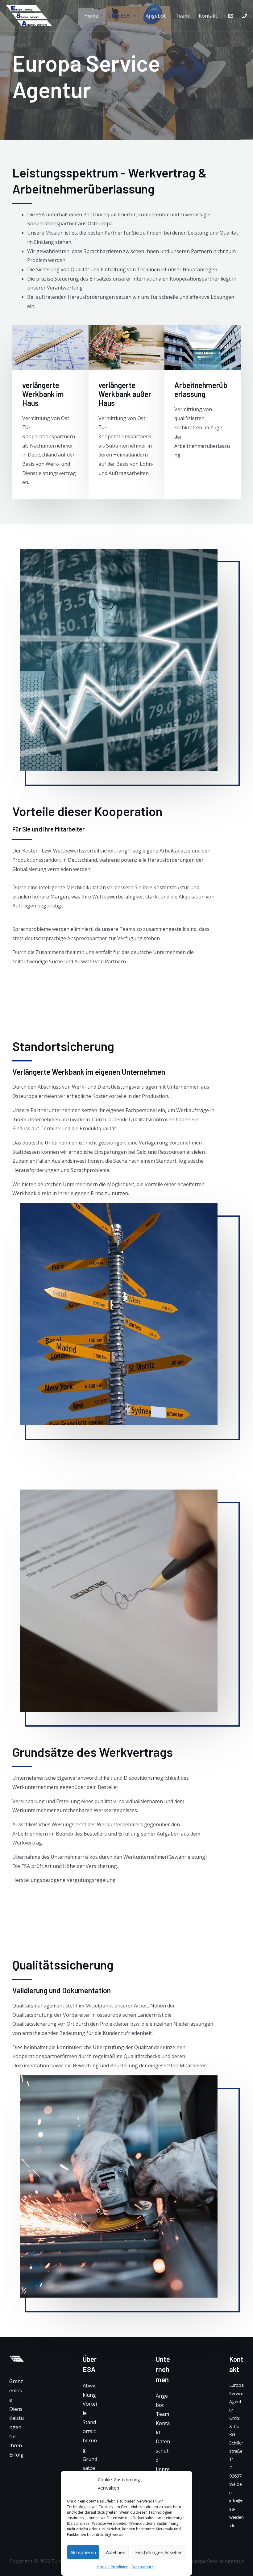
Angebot (156, 16)
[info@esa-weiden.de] (231, 16)
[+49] (245, 16)
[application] (133, 16)
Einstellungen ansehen (159, 2552)
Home (91, 16)
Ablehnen (116, 2552)
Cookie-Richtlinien (113, 2567)
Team (182, 16)
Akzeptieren (83, 2552)
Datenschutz (142, 2567)
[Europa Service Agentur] (29, 15)
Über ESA (119, 16)
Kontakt (208, 16)
